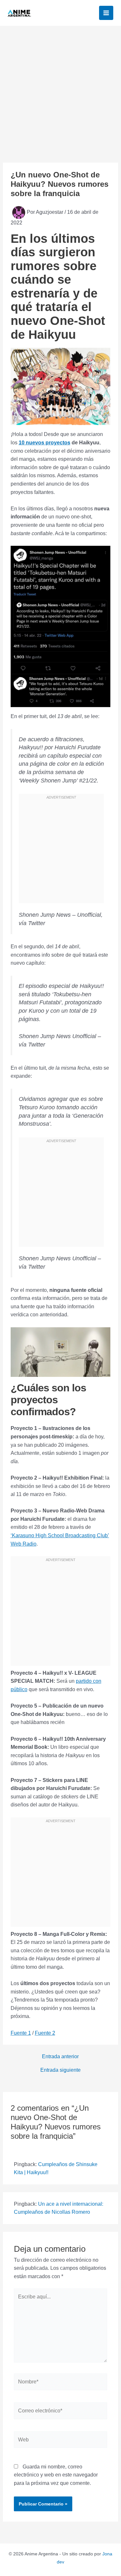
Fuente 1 (21, 2033)
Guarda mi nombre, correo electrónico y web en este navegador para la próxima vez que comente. (56, 2475)
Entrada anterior (60, 2057)
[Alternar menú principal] (106, 13)
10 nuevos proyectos (45, 443)
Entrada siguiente (60, 2070)
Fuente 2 (45, 2033)
